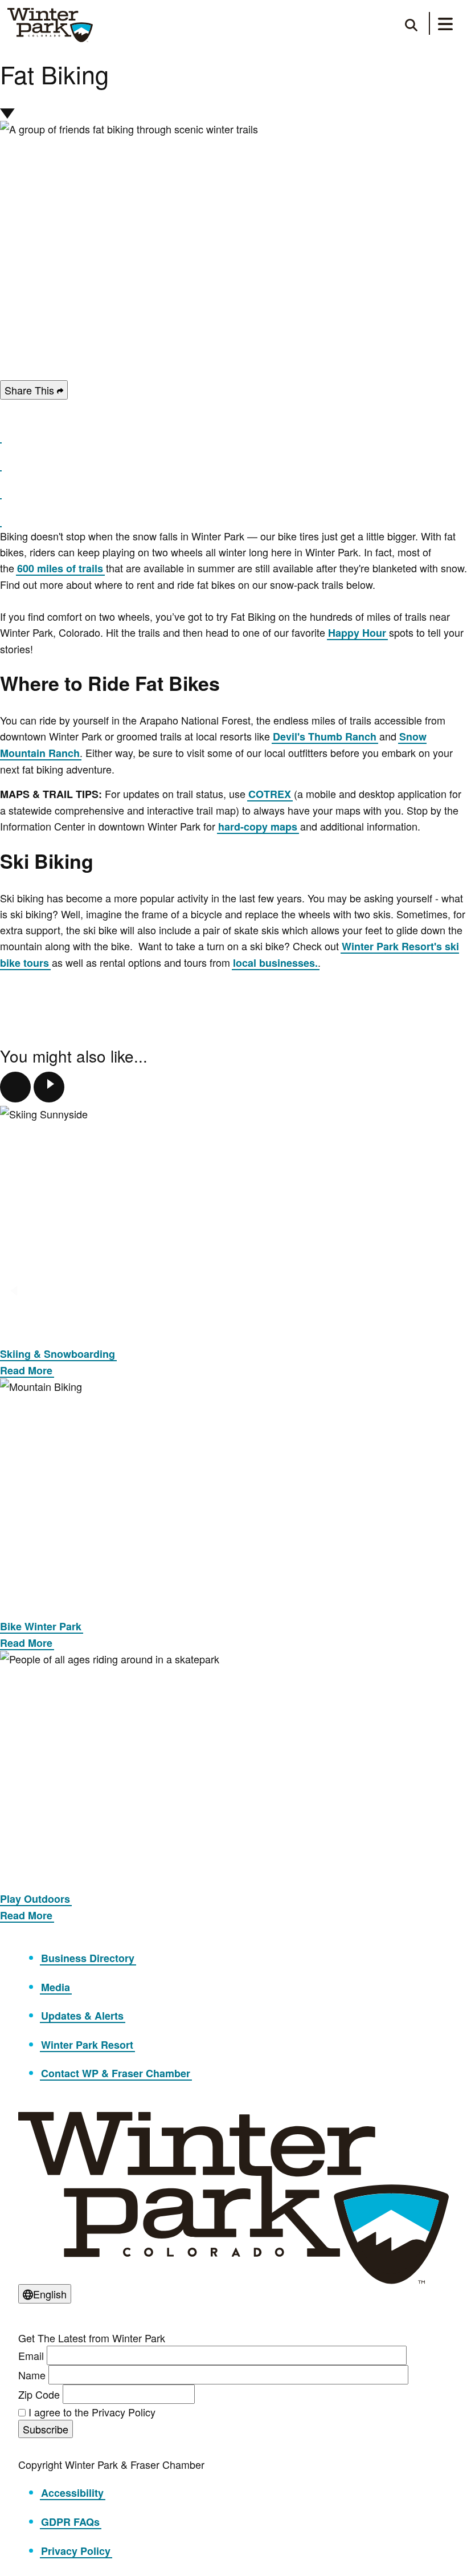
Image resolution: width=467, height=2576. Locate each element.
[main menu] (445, 26)
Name (32, 2375)
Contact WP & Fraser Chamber (116, 2073)
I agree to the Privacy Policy (92, 2412)
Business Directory (88, 1958)
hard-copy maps (258, 827)
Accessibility (72, 2493)
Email (31, 2355)
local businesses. (275, 963)
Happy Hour (357, 633)
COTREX (270, 794)
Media (56, 1987)
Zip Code (39, 2394)
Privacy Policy (76, 2551)
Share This (31, 390)
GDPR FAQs (70, 2522)
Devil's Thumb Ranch (325, 736)
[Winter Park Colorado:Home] (50, 25)
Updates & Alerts (82, 2016)
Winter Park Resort (87, 2045)
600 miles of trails (60, 568)
